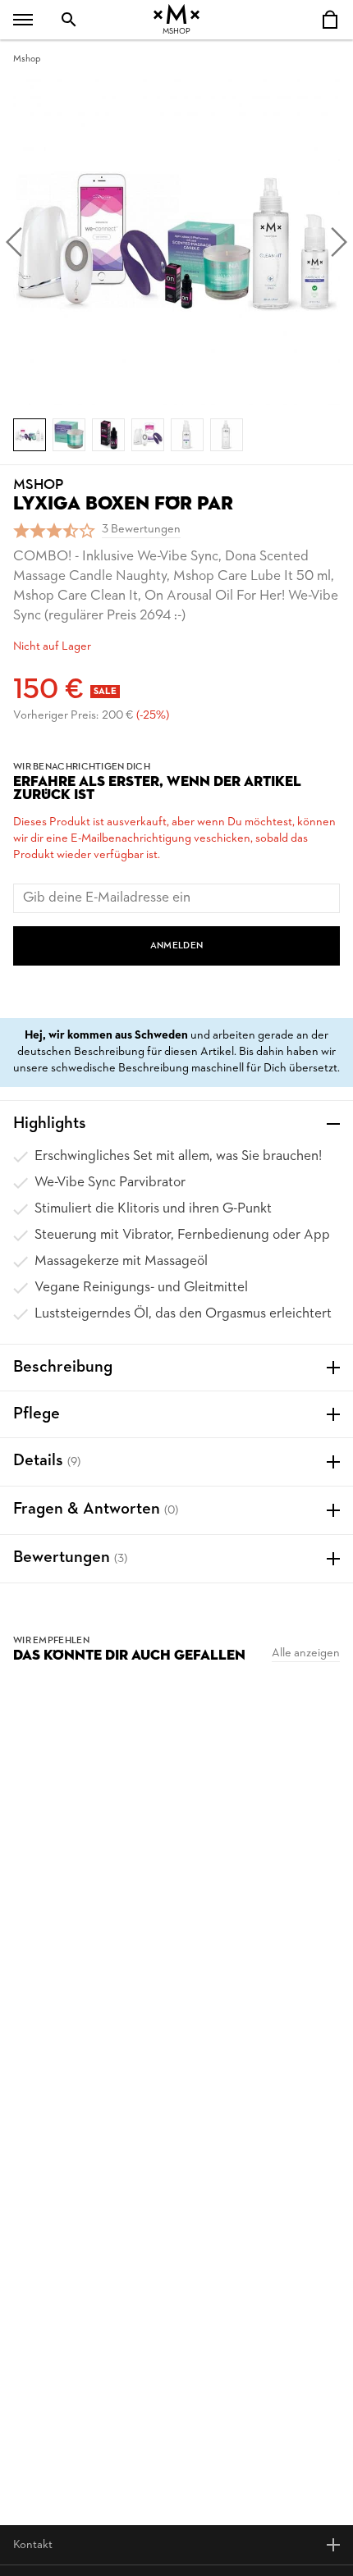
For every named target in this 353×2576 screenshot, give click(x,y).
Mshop (27, 59)
